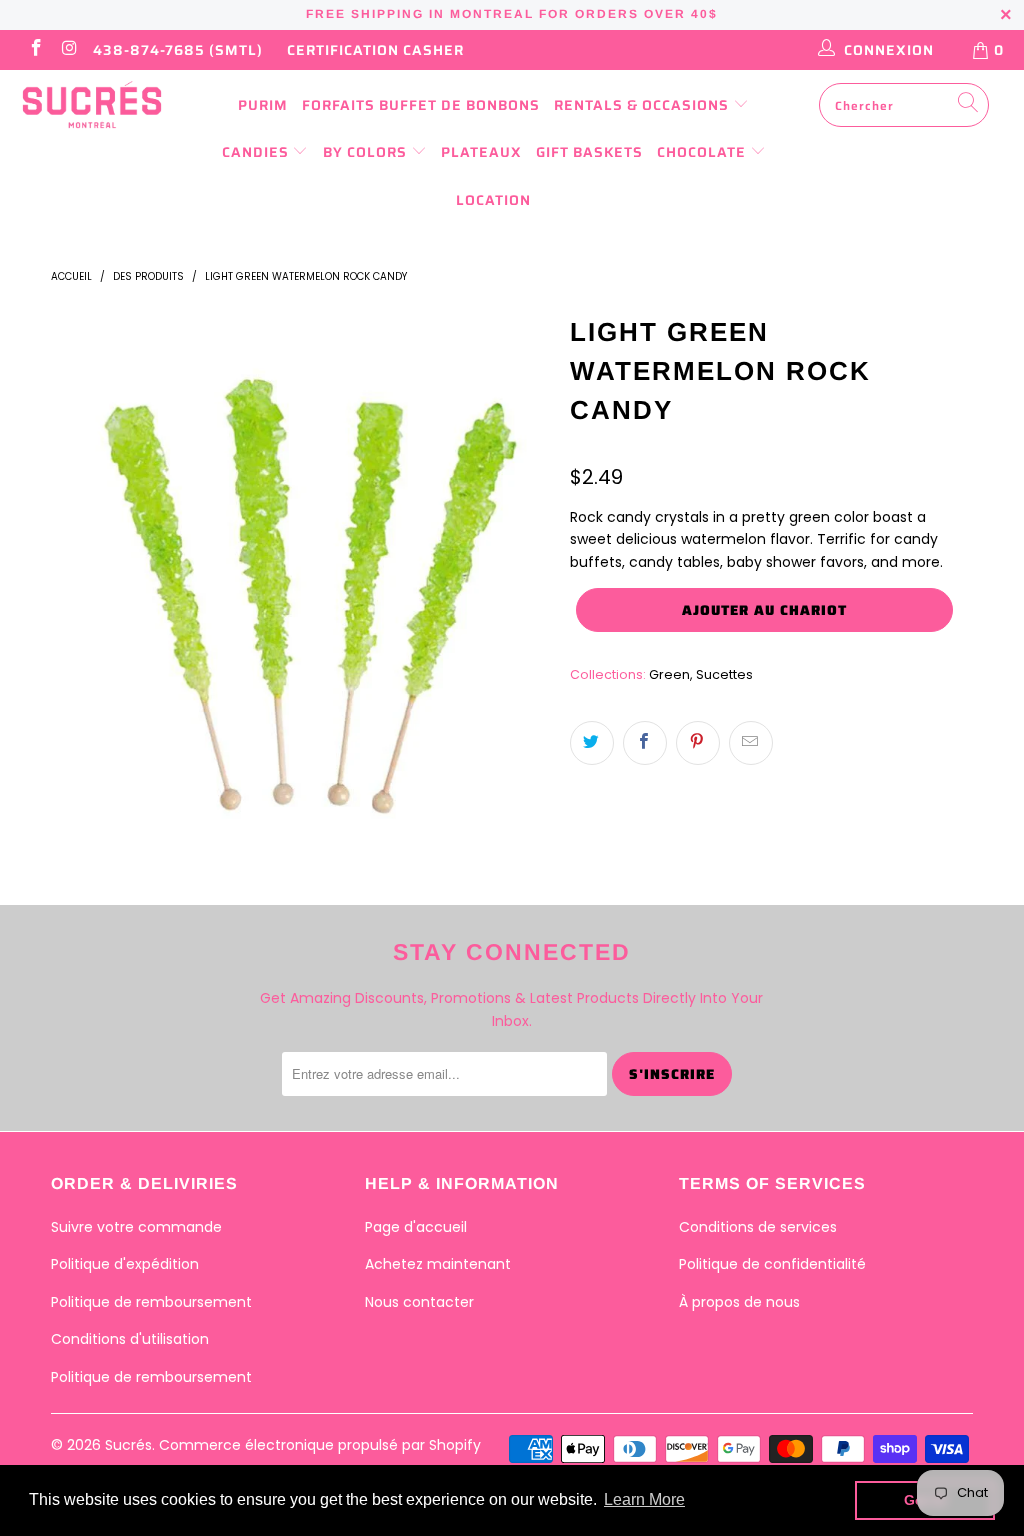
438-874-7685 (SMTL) (178, 50)
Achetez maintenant (438, 1264)
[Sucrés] (92, 105)
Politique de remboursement (151, 1302)
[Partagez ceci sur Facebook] (645, 743)
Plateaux (481, 152)
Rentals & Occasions (643, 105)
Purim (263, 105)
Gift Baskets (589, 152)
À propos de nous (739, 1302)
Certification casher (375, 50)
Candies (257, 152)
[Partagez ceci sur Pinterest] (698, 743)
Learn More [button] (644, 1499)
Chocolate (703, 152)
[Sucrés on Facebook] (35, 50)
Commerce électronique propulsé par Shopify (320, 1445)
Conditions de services (758, 1227)
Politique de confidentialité (772, 1264)
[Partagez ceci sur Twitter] (592, 743)
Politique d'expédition (125, 1264)
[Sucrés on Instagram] (69, 50)
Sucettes (724, 674)
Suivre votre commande (136, 1227)
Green (669, 674)
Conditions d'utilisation (130, 1339)
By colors (367, 152)
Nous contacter (419, 1302)
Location (493, 200)
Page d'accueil (416, 1227)
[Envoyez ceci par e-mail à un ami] (751, 743)
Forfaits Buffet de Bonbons (421, 105)
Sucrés (128, 1445)
